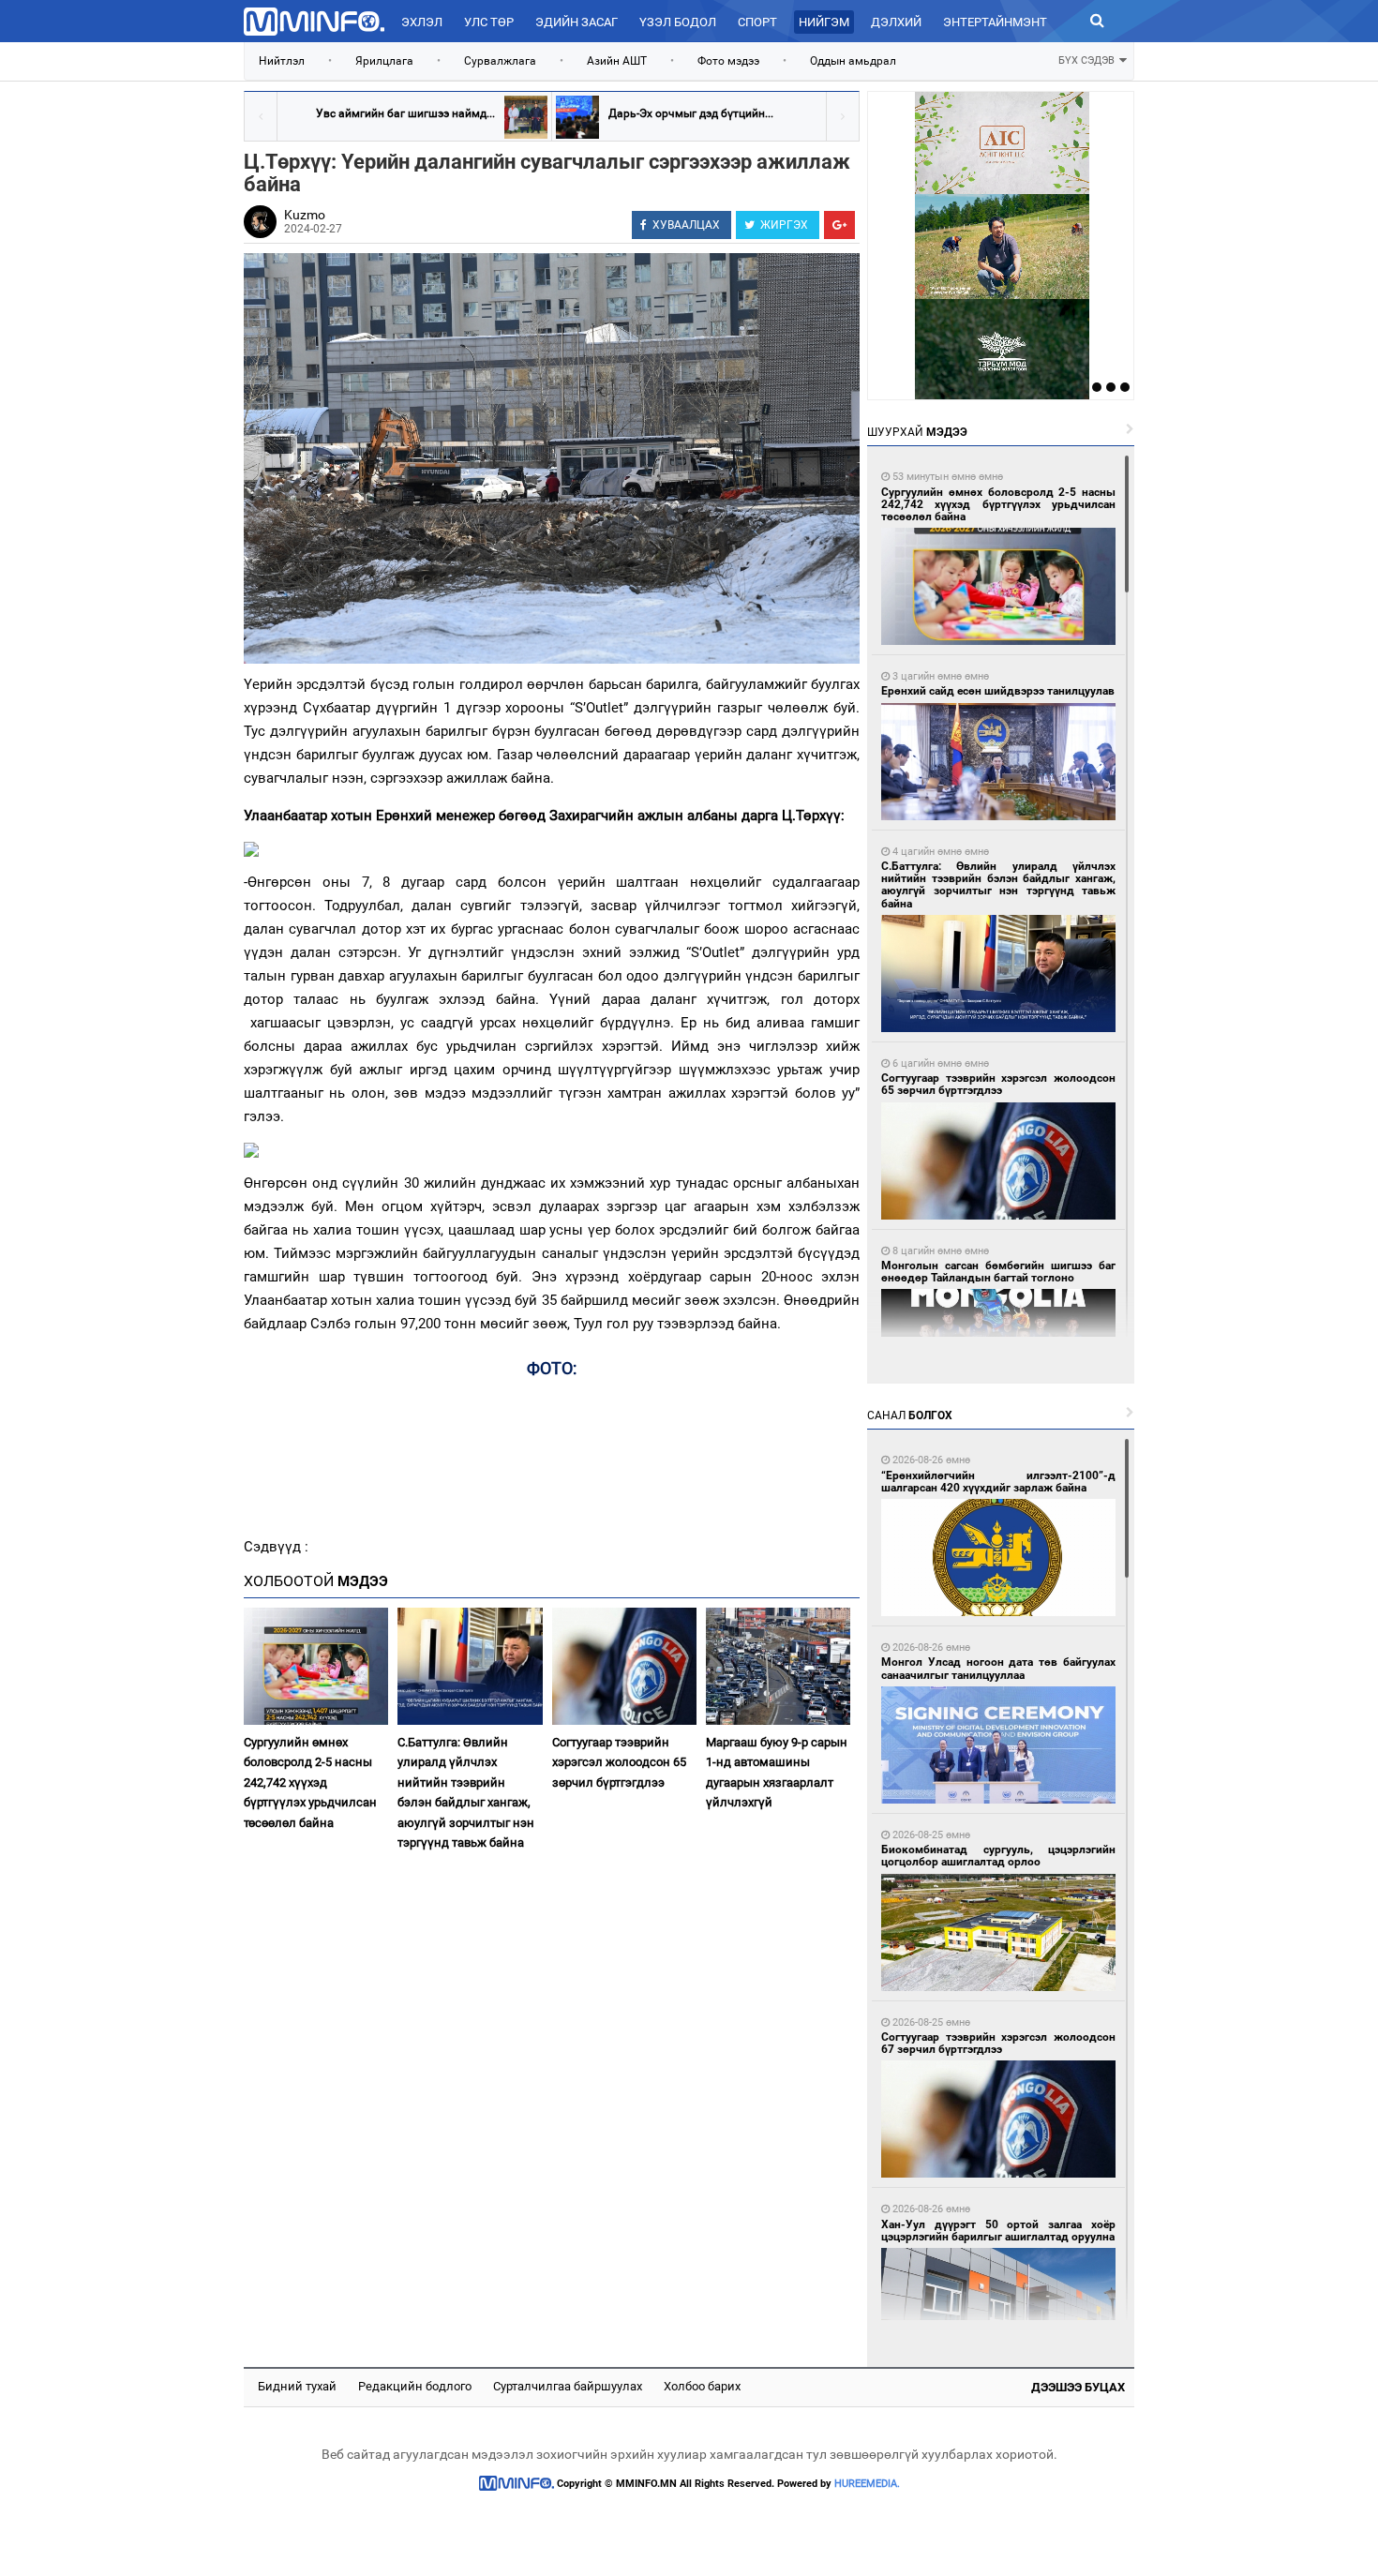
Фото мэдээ (728, 61)
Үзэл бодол (678, 22)
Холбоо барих (702, 2386)
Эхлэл (422, 22)
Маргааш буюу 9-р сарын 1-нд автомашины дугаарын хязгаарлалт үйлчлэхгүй (777, 1772)
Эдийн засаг (577, 22)
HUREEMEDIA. (867, 2484)
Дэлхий (896, 22)
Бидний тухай (297, 2386)
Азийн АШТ (617, 61)
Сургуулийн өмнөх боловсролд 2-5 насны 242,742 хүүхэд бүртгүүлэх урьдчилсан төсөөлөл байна (310, 1782)
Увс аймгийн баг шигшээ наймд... (405, 113)
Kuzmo (305, 215)
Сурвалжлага (500, 61)
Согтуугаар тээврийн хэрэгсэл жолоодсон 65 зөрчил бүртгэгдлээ (619, 1762)
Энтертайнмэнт (995, 22)
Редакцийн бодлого (415, 2386)
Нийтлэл (282, 61)
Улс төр (489, 22)
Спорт (757, 22)
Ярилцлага (384, 61)
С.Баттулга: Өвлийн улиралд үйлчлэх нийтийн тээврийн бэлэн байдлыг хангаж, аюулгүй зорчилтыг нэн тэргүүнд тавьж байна (466, 1792)
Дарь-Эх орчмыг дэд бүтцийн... (691, 113)
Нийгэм (824, 22)
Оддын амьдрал (853, 61)
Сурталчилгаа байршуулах (568, 2386)
